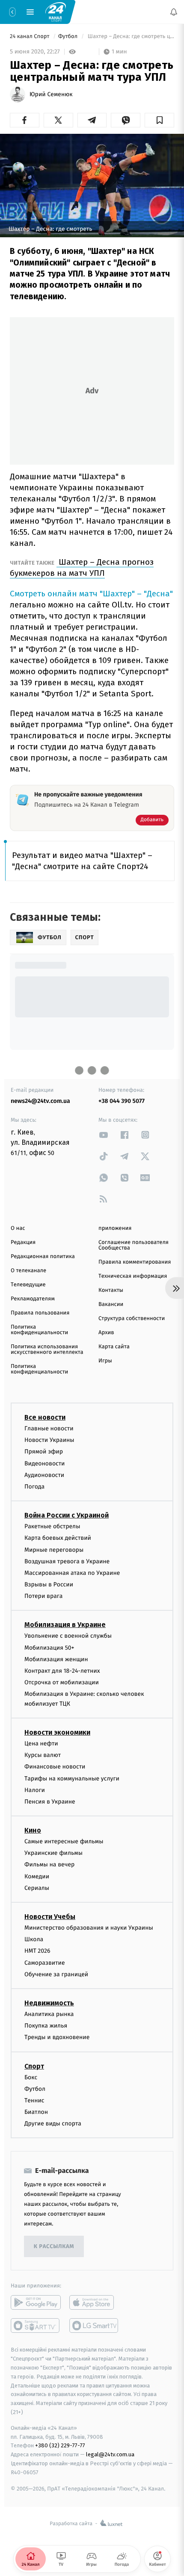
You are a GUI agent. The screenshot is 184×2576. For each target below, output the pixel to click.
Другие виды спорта (53, 2124)
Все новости (45, 1417)
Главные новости (49, 1428)
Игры (105, 1361)
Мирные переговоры (54, 1549)
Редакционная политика (43, 1257)
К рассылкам (54, 2247)
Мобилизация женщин (56, 1659)
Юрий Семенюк (51, 94)
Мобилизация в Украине (65, 1625)
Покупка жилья (46, 2026)
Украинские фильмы (53, 1853)
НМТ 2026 (37, 1951)
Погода (34, 1487)
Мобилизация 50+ (49, 1647)
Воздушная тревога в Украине (67, 1561)
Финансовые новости (55, 1767)
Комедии (37, 1876)
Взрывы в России (49, 1584)
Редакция (23, 1242)
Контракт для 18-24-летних (62, 1671)
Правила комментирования (135, 1262)
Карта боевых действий (58, 1538)
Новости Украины (49, 1440)
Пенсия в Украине (50, 1801)
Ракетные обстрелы (52, 1526)
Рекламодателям (33, 1299)
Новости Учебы (50, 1917)
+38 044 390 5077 (122, 1101)
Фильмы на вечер (49, 1864)
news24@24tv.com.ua (40, 1101)
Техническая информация (133, 1276)
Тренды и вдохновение (57, 2037)
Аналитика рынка (49, 2014)
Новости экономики (57, 1732)
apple (94, 2302)
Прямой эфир (44, 1452)
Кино (33, 1830)
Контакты (111, 1290)
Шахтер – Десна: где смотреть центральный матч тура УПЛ (130, 37)
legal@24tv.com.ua (110, 2454)
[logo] (56, 12)
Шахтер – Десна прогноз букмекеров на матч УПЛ (82, 567)
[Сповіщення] (174, 12)
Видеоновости (45, 1463)
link (104, 1135)
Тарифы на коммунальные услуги (72, 1778)
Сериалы (37, 1888)
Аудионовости (44, 1475)
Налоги (35, 1790)
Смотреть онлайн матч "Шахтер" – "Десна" (91, 594)
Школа (34, 1939)
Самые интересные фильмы (64, 1841)
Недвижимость (49, 2003)
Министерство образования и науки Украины (89, 1928)
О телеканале (28, 1271)
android (36, 2302)
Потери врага (43, 1596)
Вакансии (111, 1304)
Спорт (34, 2066)
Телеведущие (28, 1285)
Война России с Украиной (67, 1515)
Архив (106, 1333)
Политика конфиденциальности (39, 1330)
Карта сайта (114, 1347)
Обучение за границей (56, 1974)
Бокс (31, 2077)
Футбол (69, 37)
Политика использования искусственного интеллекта (47, 1350)
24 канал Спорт (30, 37)
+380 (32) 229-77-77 (60, 2445)
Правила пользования (40, 1313)
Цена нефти (41, 1743)
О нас (18, 1228)
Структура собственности (132, 1319)
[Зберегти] (159, 120)
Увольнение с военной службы (68, 1636)
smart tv (36, 2325)
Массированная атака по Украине (72, 1572)
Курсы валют (43, 1755)
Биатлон (36, 2112)
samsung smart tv (94, 2325)
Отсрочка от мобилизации (62, 1682)
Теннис (34, 2100)
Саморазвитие (45, 1962)
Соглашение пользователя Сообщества (134, 1245)
